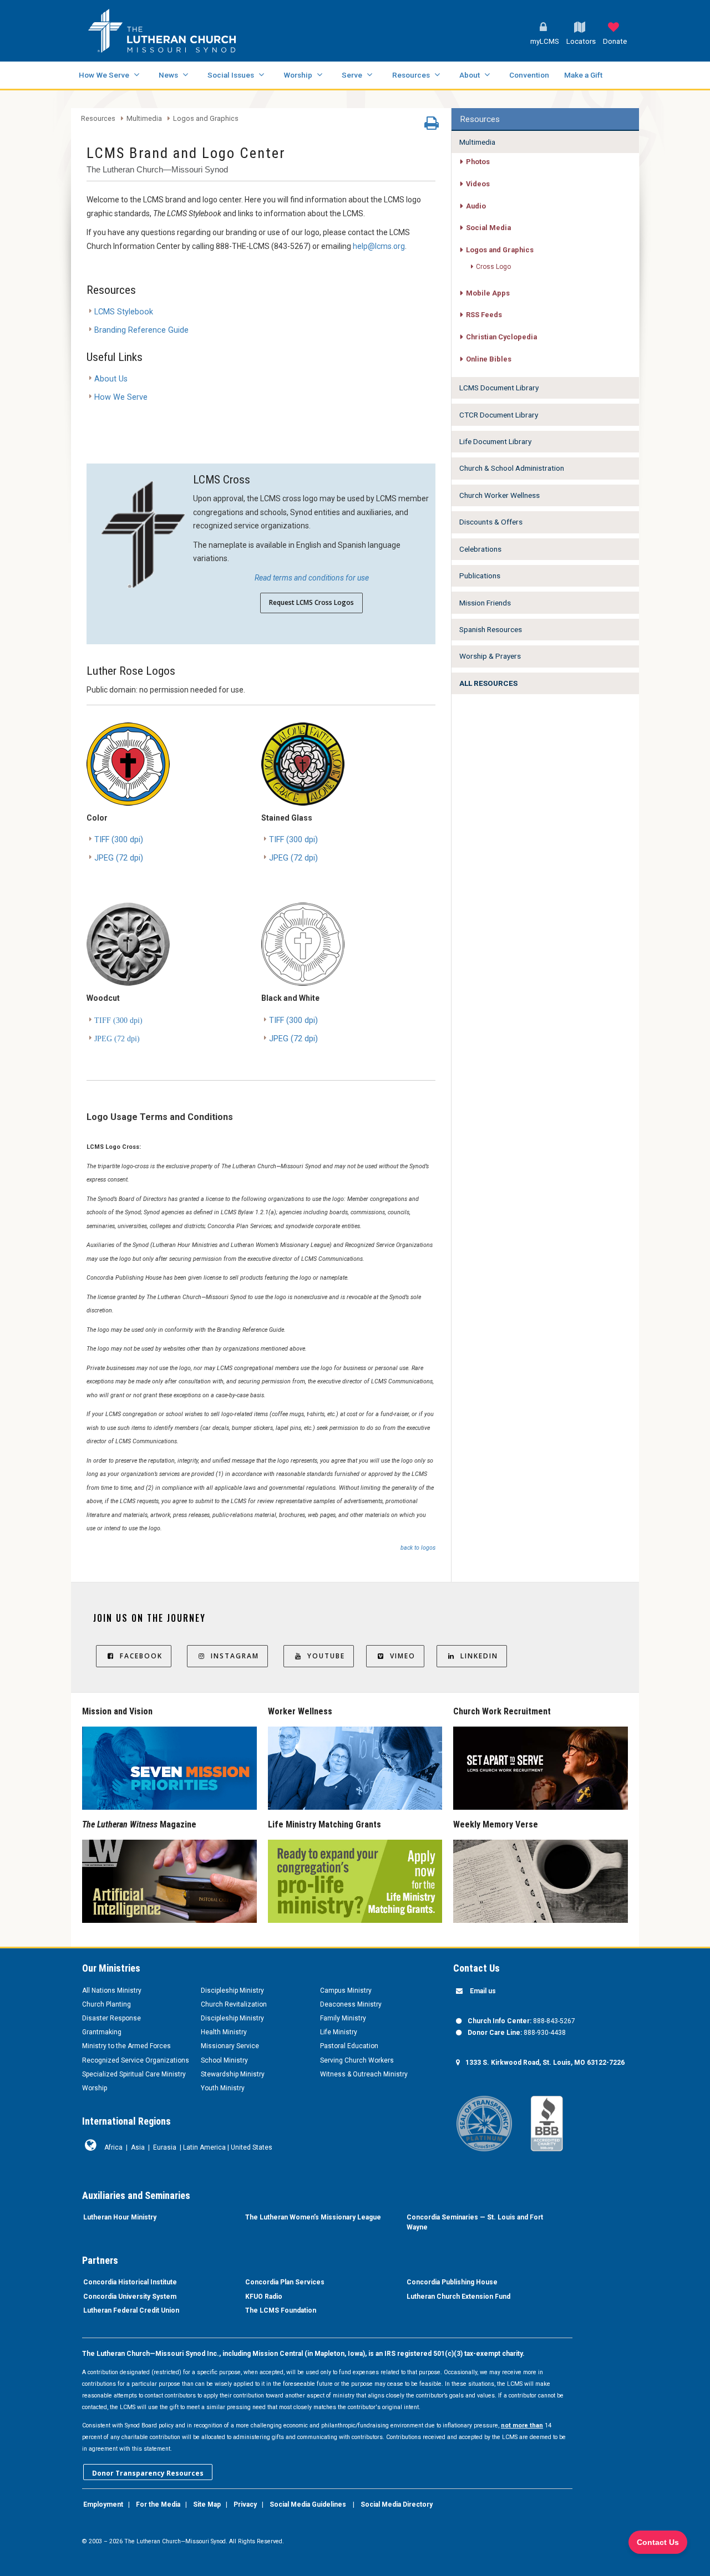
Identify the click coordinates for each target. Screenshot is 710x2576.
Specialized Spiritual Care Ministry (134, 2074)
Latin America (204, 2147)
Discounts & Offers (491, 522)
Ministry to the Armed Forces (126, 2046)
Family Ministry (343, 2018)
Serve (352, 75)
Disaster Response (111, 2018)
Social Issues (231, 75)
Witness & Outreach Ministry (364, 2074)
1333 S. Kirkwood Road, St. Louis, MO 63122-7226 (545, 2063)
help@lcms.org (379, 246)
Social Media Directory (397, 2504)
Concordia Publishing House (452, 2282)
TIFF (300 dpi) (119, 840)
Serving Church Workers (357, 2060)
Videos (478, 184)
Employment (103, 2504)
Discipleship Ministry (232, 1990)
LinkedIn (479, 1656)
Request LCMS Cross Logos (311, 602)
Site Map (207, 2504)
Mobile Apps (488, 293)
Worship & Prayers (490, 656)
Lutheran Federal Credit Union (131, 2310)
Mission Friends (485, 603)
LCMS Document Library (499, 388)
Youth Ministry (223, 2088)
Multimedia (144, 119)
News (168, 75)
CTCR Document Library (499, 415)
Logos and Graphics (206, 119)
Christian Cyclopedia (501, 337)
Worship (298, 75)
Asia (138, 2147)
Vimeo (403, 1656)
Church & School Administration (512, 468)
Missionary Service (230, 2046)
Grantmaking (102, 2032)
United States (252, 2147)
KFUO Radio (264, 2297)
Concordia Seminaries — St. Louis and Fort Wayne (475, 2222)
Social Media (488, 228)
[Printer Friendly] (432, 126)
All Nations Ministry (112, 1990)
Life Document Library (495, 441)
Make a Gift (583, 75)
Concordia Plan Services (285, 2282)
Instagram (235, 1656)
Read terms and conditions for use (312, 578)
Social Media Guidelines (308, 2504)
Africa (113, 2147)
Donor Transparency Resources (148, 2473)
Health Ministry (224, 2032)
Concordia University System (130, 2297)
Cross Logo (493, 267)
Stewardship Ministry (233, 2074)
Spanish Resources (491, 629)
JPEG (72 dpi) (119, 858)
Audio (476, 206)
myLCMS (545, 41)
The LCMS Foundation (281, 2310)
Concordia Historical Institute (130, 2282)
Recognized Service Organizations (136, 2060)
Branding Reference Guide (141, 330)
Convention (529, 75)
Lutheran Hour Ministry (120, 2217)
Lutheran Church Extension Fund (458, 2297)
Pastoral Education (349, 2046)
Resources (411, 75)
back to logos (418, 1548)
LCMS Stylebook (124, 312)
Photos (478, 162)
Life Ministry (339, 2032)
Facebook (141, 1656)
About (470, 75)
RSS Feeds (484, 315)
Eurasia (165, 2147)
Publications (480, 576)
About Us (111, 379)
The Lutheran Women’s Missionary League (313, 2217)
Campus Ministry (346, 1990)
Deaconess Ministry (351, 2004)
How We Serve (104, 75)
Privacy (245, 2504)
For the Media (158, 2504)
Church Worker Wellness (499, 495)
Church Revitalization (234, 2004)
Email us (483, 1991)
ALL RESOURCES (488, 683)
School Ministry (224, 2060)
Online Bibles (489, 359)
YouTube (326, 1656)
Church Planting (106, 2004)
